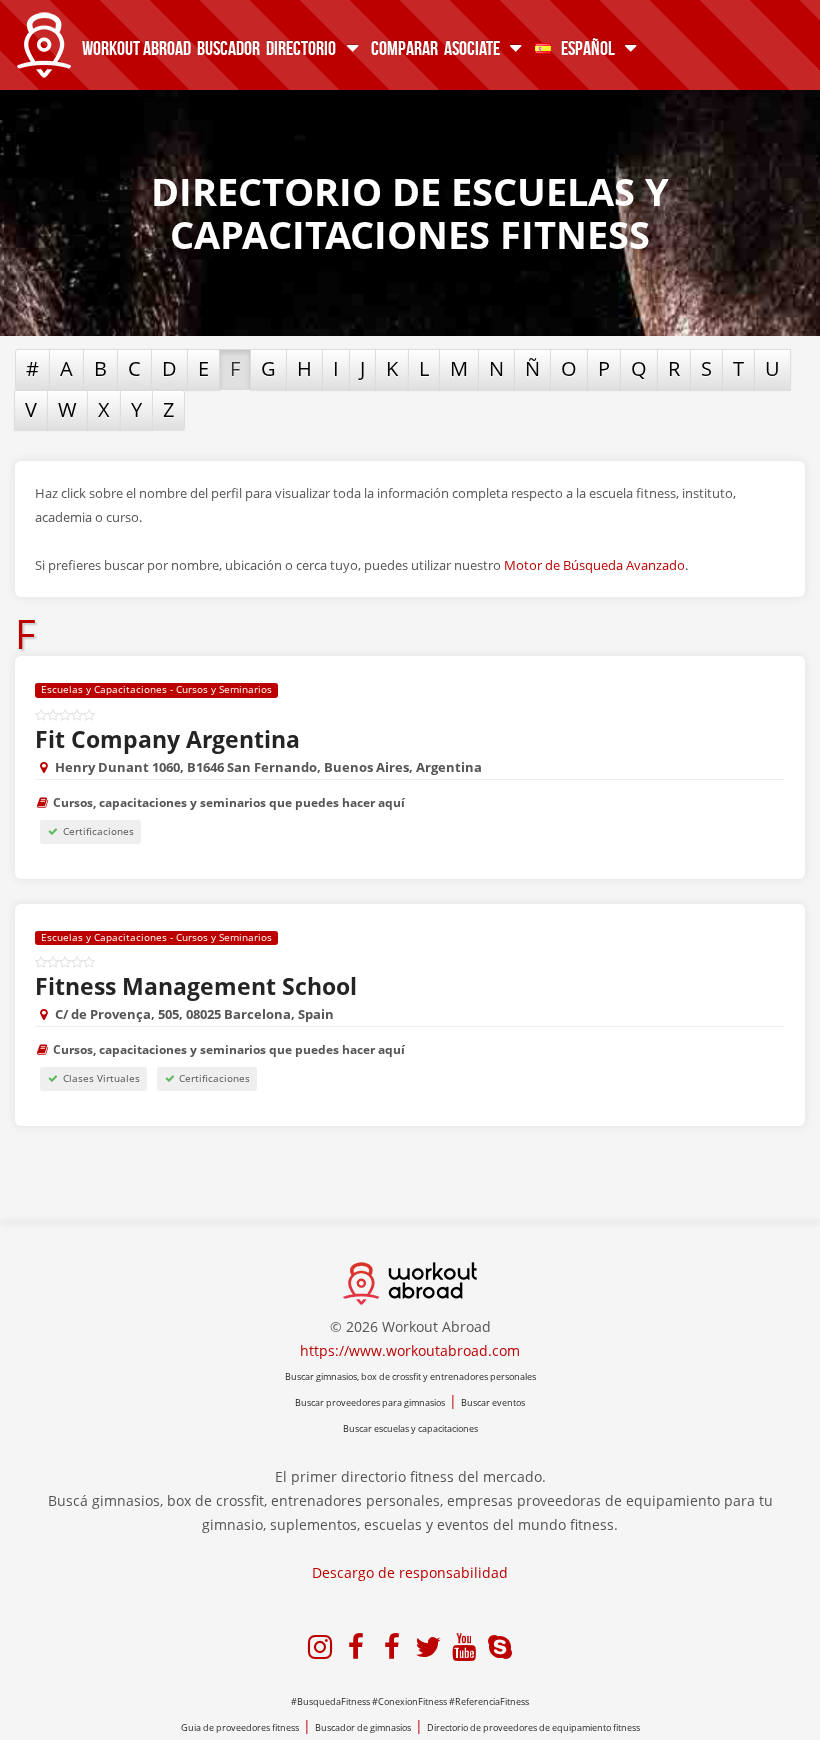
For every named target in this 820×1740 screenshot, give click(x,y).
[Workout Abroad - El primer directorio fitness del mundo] (44, 40)
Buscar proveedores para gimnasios (370, 1402)
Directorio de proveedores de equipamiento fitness (533, 1727)
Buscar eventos (493, 1402)
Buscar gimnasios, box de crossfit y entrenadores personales (410, 1376)
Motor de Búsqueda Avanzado (594, 565)
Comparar (404, 47)
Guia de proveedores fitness (240, 1727)
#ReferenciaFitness (489, 1701)
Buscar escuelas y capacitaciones (410, 1428)
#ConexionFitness (409, 1701)
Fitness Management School (196, 986)
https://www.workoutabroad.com (410, 1350)
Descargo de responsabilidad (410, 1572)
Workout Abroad (136, 47)
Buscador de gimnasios (363, 1727)
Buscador (228, 47)
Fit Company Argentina (167, 739)
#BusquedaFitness (330, 1701)
